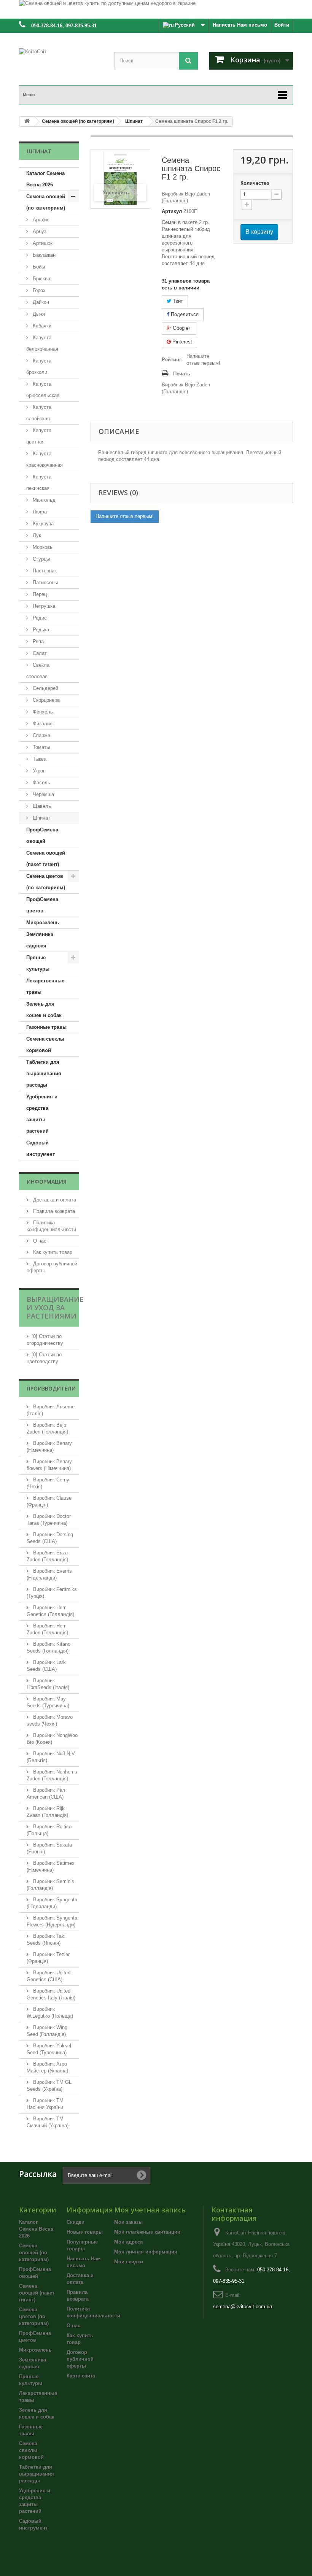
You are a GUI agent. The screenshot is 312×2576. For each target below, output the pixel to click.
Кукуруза (42, 524)
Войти (282, 25)
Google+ (181, 328)
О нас (39, 1241)
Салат (39, 653)
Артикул (172, 211)
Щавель (41, 806)
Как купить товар (52, 1252)
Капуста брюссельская (43, 390)
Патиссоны (45, 582)
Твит (177, 301)
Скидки (76, 2222)
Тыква (39, 759)
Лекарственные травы (45, 986)
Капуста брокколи (39, 366)
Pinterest (181, 342)
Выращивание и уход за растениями (55, 1308)
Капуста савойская (39, 413)
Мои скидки (129, 2262)
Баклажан (43, 255)
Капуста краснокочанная (45, 459)
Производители (51, 1388)
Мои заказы (128, 2222)
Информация (47, 1182)
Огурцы (41, 559)
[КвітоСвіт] (61, 63)
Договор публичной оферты (80, 2359)
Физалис (42, 724)
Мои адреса (128, 2242)
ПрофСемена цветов (42, 905)
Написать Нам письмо (240, 25)
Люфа (39, 512)
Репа (37, 641)
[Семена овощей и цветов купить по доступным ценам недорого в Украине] (156, 9)
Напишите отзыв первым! (203, 360)
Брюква (41, 279)
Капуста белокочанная (42, 343)
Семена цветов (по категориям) (46, 882)
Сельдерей (45, 688)
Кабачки (41, 326)
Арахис (40, 220)
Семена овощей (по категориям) (46, 202)
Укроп (38, 771)
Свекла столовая (38, 671)
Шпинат (41, 818)
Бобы (38, 267)
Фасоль (41, 783)
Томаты (41, 747)
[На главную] (27, 122)
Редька (40, 630)
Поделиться (184, 314)
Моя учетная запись (150, 2210)
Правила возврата (53, 1211)
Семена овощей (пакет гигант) (46, 859)
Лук (36, 535)
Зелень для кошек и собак (44, 1010)
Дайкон (40, 302)
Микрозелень (43, 922)
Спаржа (41, 735)
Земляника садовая (40, 940)
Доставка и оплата (54, 1200)
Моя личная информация (146, 2252)
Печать (182, 374)
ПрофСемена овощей (42, 835)
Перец (39, 594)
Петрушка (43, 606)
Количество (255, 183)
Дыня (38, 314)
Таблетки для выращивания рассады (44, 1073)
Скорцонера (45, 700)
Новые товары (85, 2232)
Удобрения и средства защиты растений (42, 1114)
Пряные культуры (38, 963)
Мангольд (43, 500)
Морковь (42, 547)
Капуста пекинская (39, 482)
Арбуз (39, 231)
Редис (39, 618)
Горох (38, 290)
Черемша (43, 794)
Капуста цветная (39, 436)
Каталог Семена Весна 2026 (45, 179)
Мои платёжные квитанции (147, 2232)
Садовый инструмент (41, 1148)
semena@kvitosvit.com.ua (243, 2307)
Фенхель (42, 712)
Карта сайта (81, 2376)
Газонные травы (46, 1027)
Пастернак (44, 571)
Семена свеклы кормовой (45, 1045)
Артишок (42, 243)
